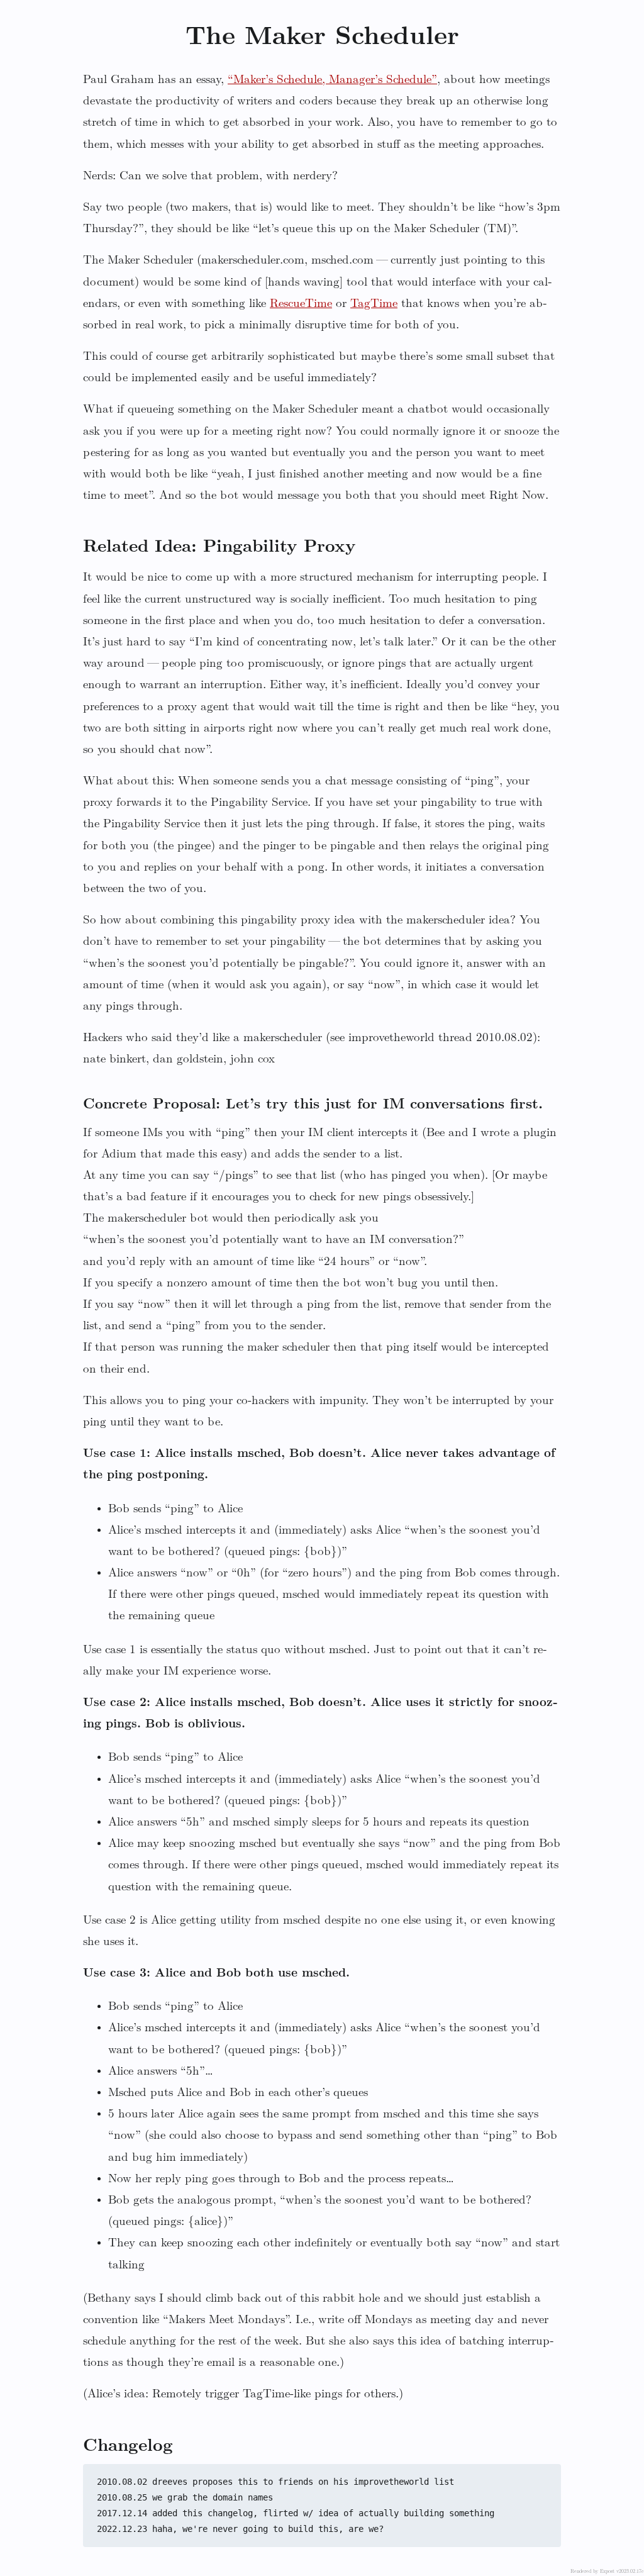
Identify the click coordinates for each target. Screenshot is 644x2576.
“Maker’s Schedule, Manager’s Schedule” (332, 80)
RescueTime (301, 304)
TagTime (374, 304)
